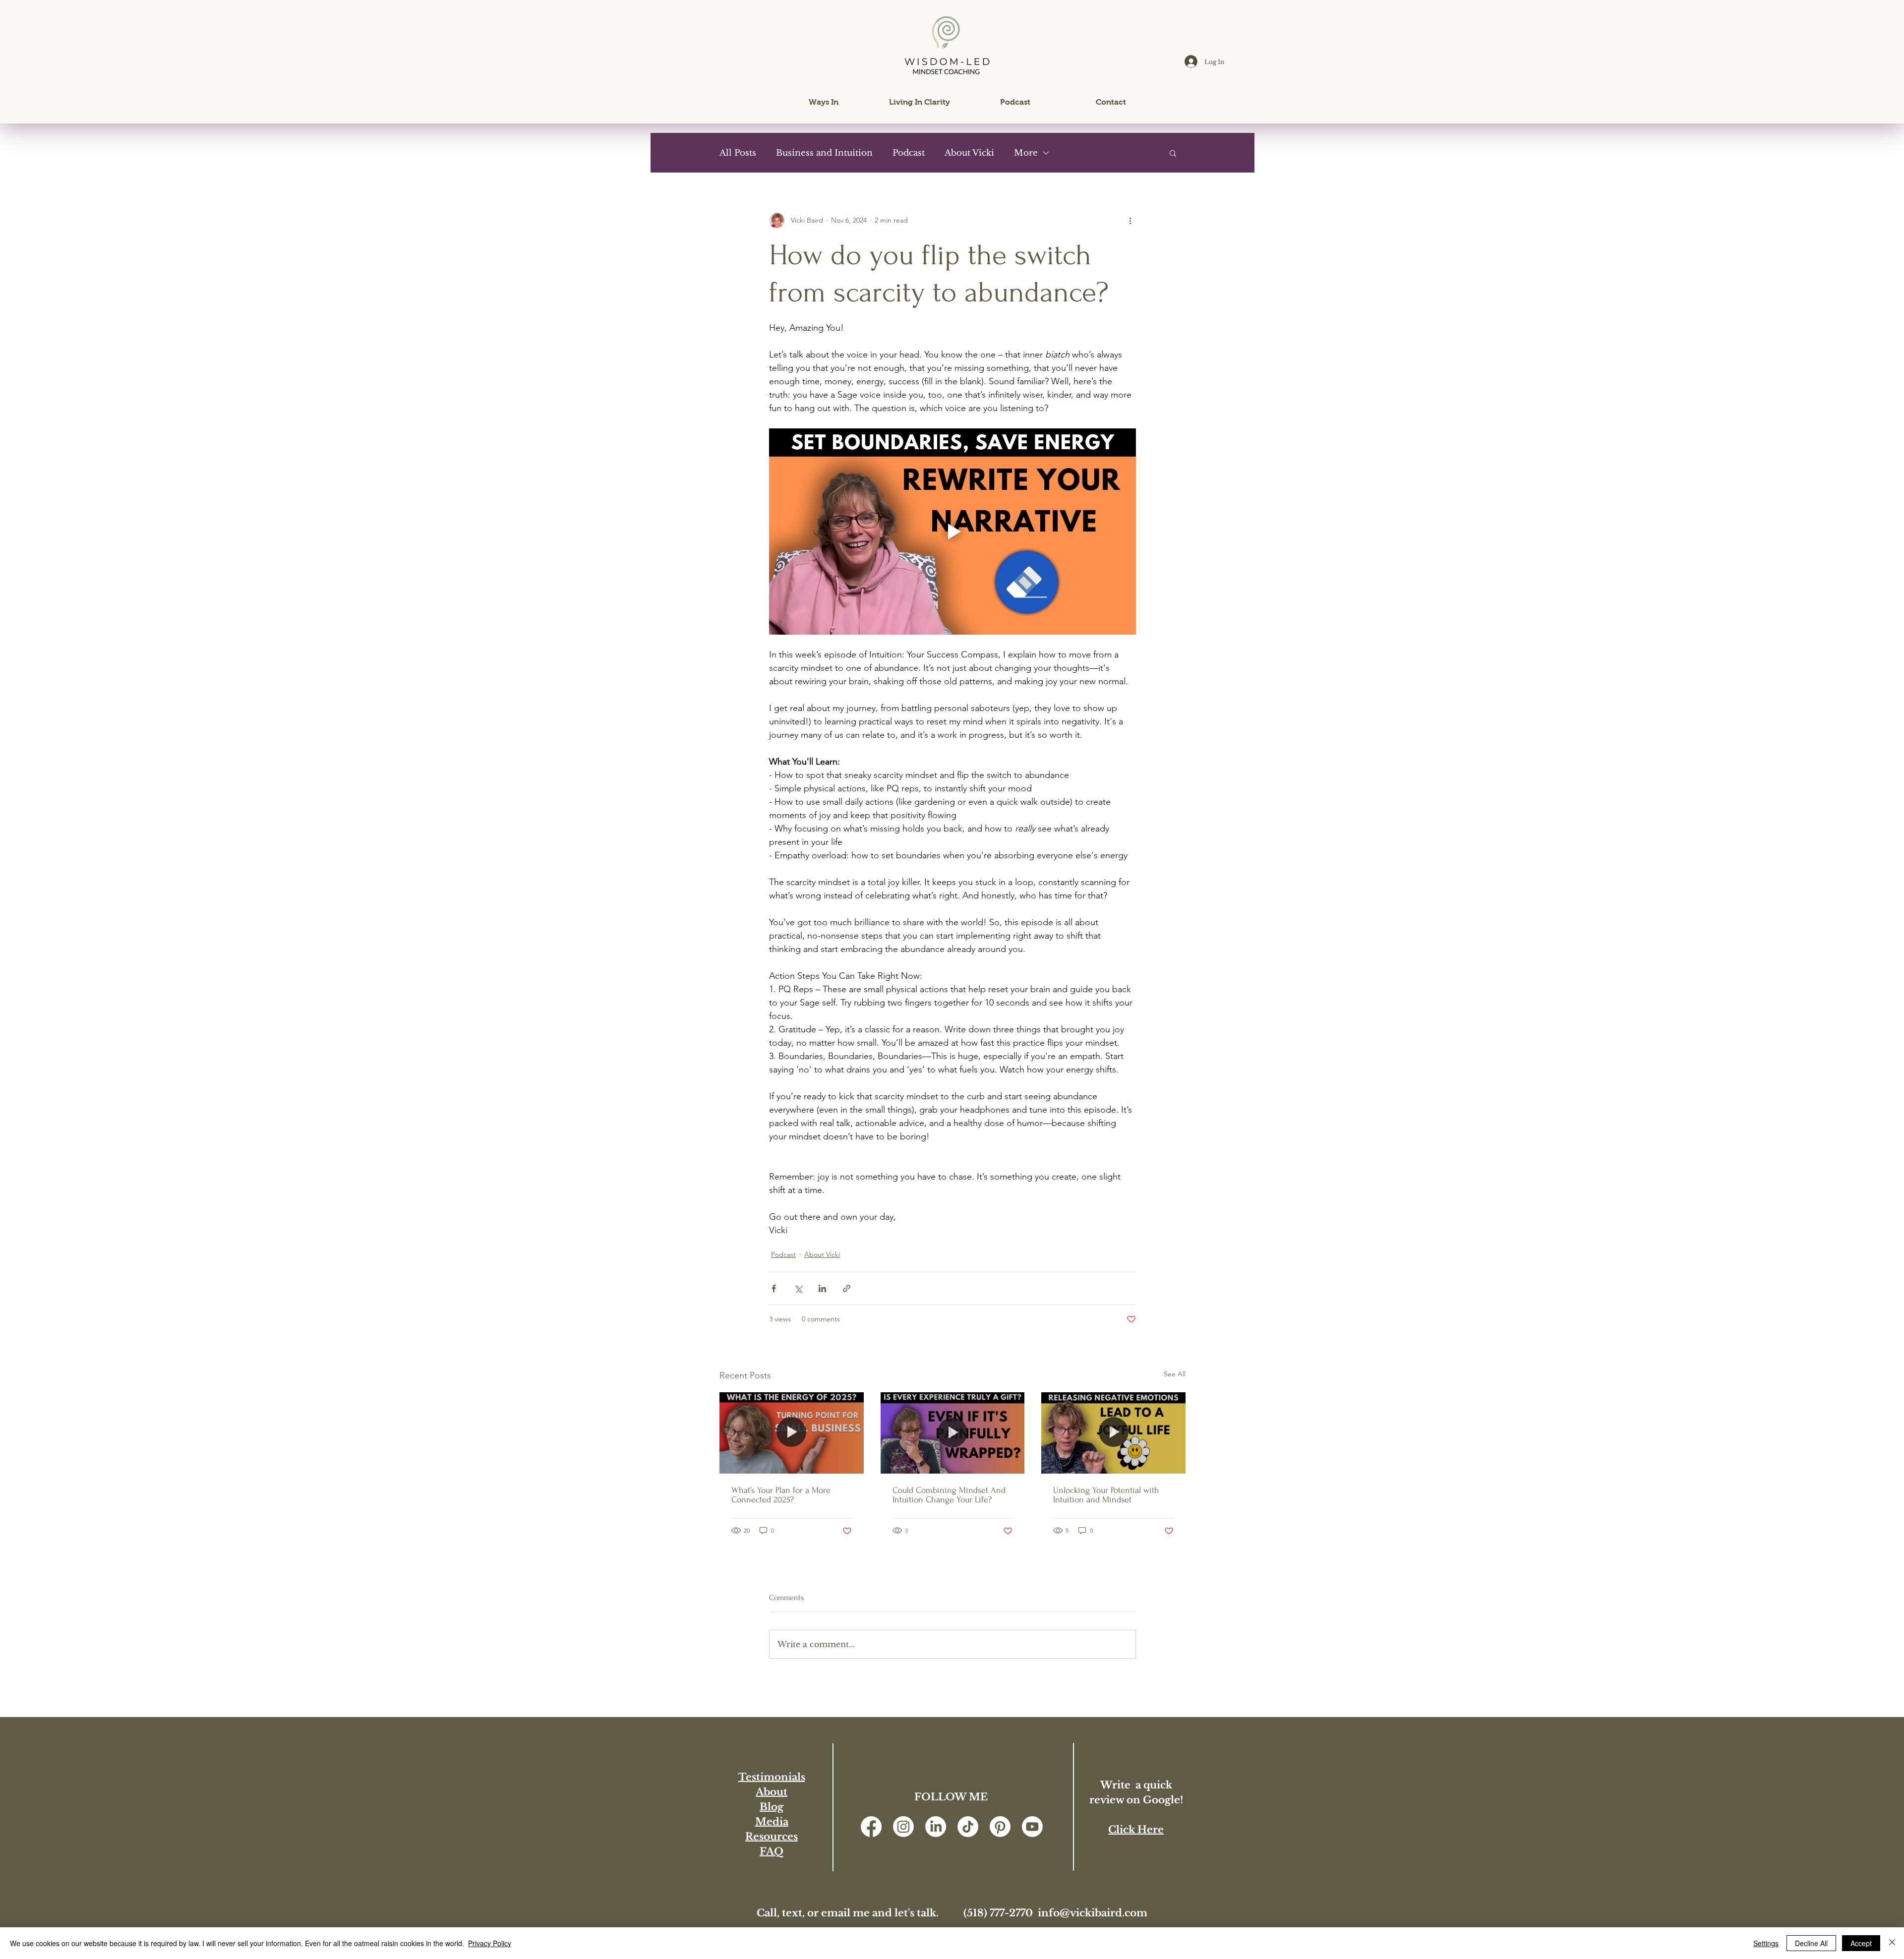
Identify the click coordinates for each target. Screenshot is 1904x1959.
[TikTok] (968, 1827)
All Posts (738, 153)
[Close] (1892, 1943)
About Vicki (969, 153)
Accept (1861, 1943)
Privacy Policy (490, 1943)
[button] (824, 102)
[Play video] (952, 532)
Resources (772, 1837)
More (1026, 153)
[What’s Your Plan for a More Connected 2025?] (792, 1433)
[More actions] (1130, 220)
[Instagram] (903, 1827)
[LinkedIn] (936, 1827)
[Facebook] (871, 1827)
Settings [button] (1766, 1943)
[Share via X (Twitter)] (798, 1288)
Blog (772, 1807)
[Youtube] (1032, 1827)
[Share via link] (847, 1288)
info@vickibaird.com (1093, 1913)
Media (772, 1822)
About (772, 1792)
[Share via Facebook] (774, 1288)
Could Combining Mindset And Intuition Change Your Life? (949, 1495)
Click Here (1136, 1830)
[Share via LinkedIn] (822, 1288)
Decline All (1811, 1943)
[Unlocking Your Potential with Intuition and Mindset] (1113, 1433)
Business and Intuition (824, 153)
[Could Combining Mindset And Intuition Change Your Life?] (953, 1433)
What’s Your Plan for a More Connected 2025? (781, 1495)
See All (1175, 1374)
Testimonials (772, 1777)
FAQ (772, 1851)
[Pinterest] (1000, 1827)
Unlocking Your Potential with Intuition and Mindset (1106, 1495)
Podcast (909, 153)
